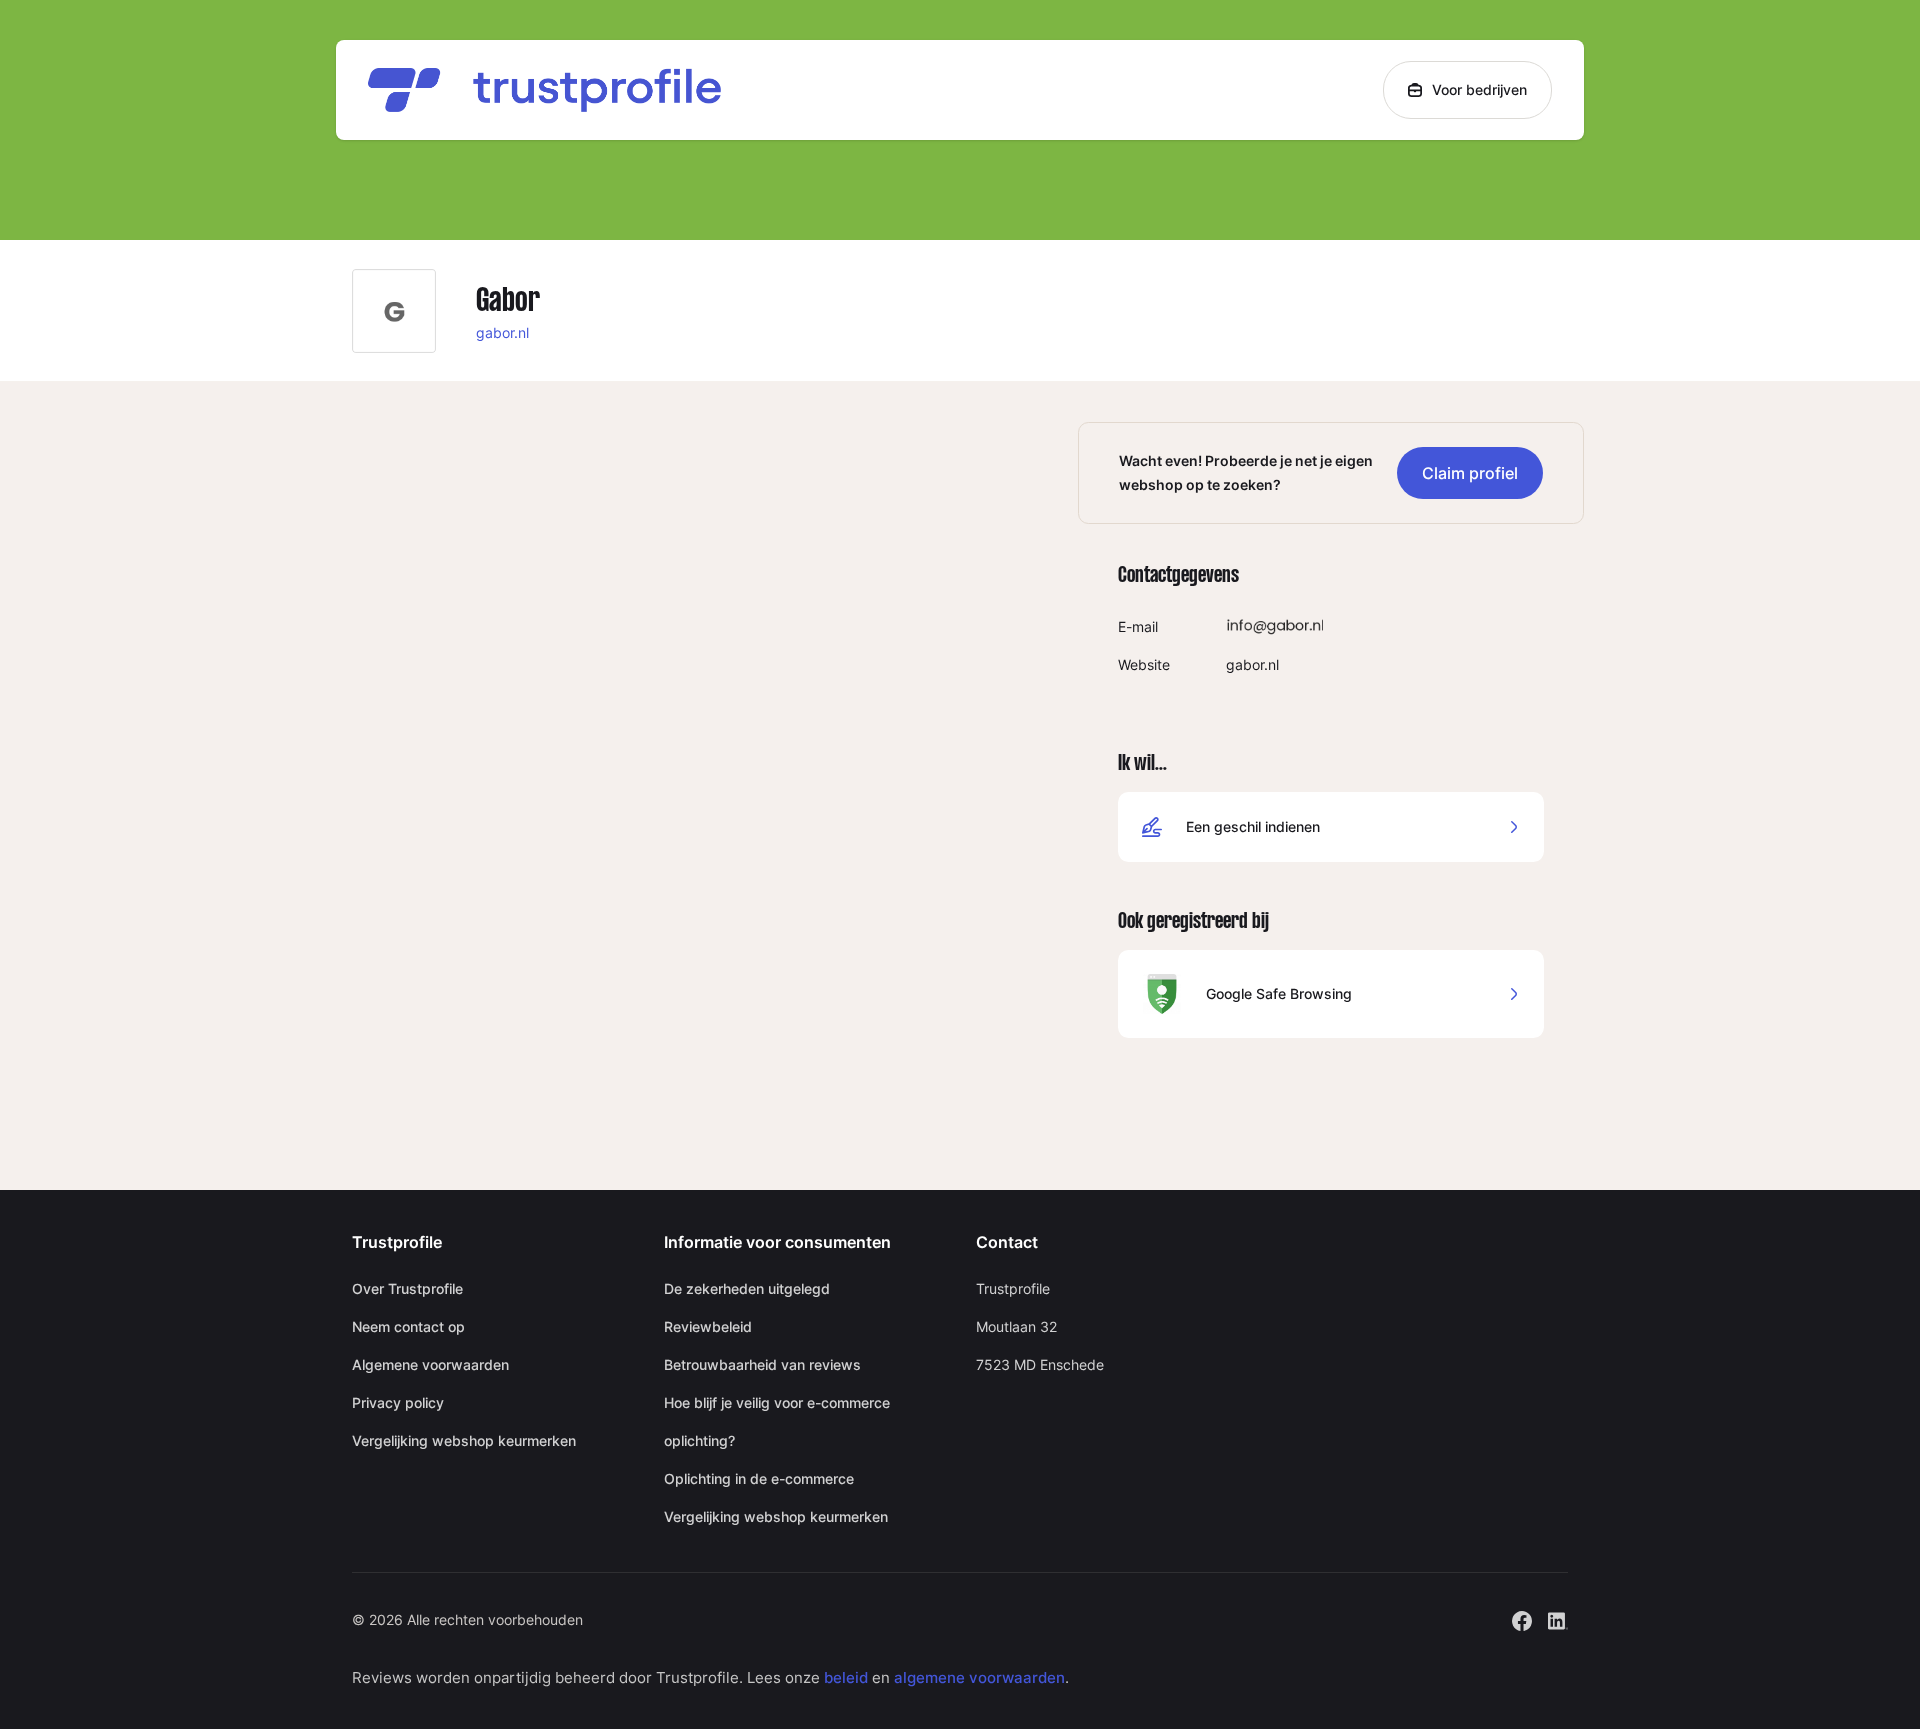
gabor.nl (502, 332)
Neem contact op (408, 1326)
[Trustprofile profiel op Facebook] (1522, 1618)
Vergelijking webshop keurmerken (464, 1440)
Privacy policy (398, 1402)
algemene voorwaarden (979, 1677)
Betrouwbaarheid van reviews (762, 1364)
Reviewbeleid (708, 1326)
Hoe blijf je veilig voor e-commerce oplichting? (777, 1421)
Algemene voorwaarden (430, 1364)
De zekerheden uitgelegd (747, 1288)
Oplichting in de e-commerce (759, 1478)
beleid (846, 1677)
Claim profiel (1470, 473)
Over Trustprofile (407, 1288)
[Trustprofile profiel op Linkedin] (1558, 1618)
